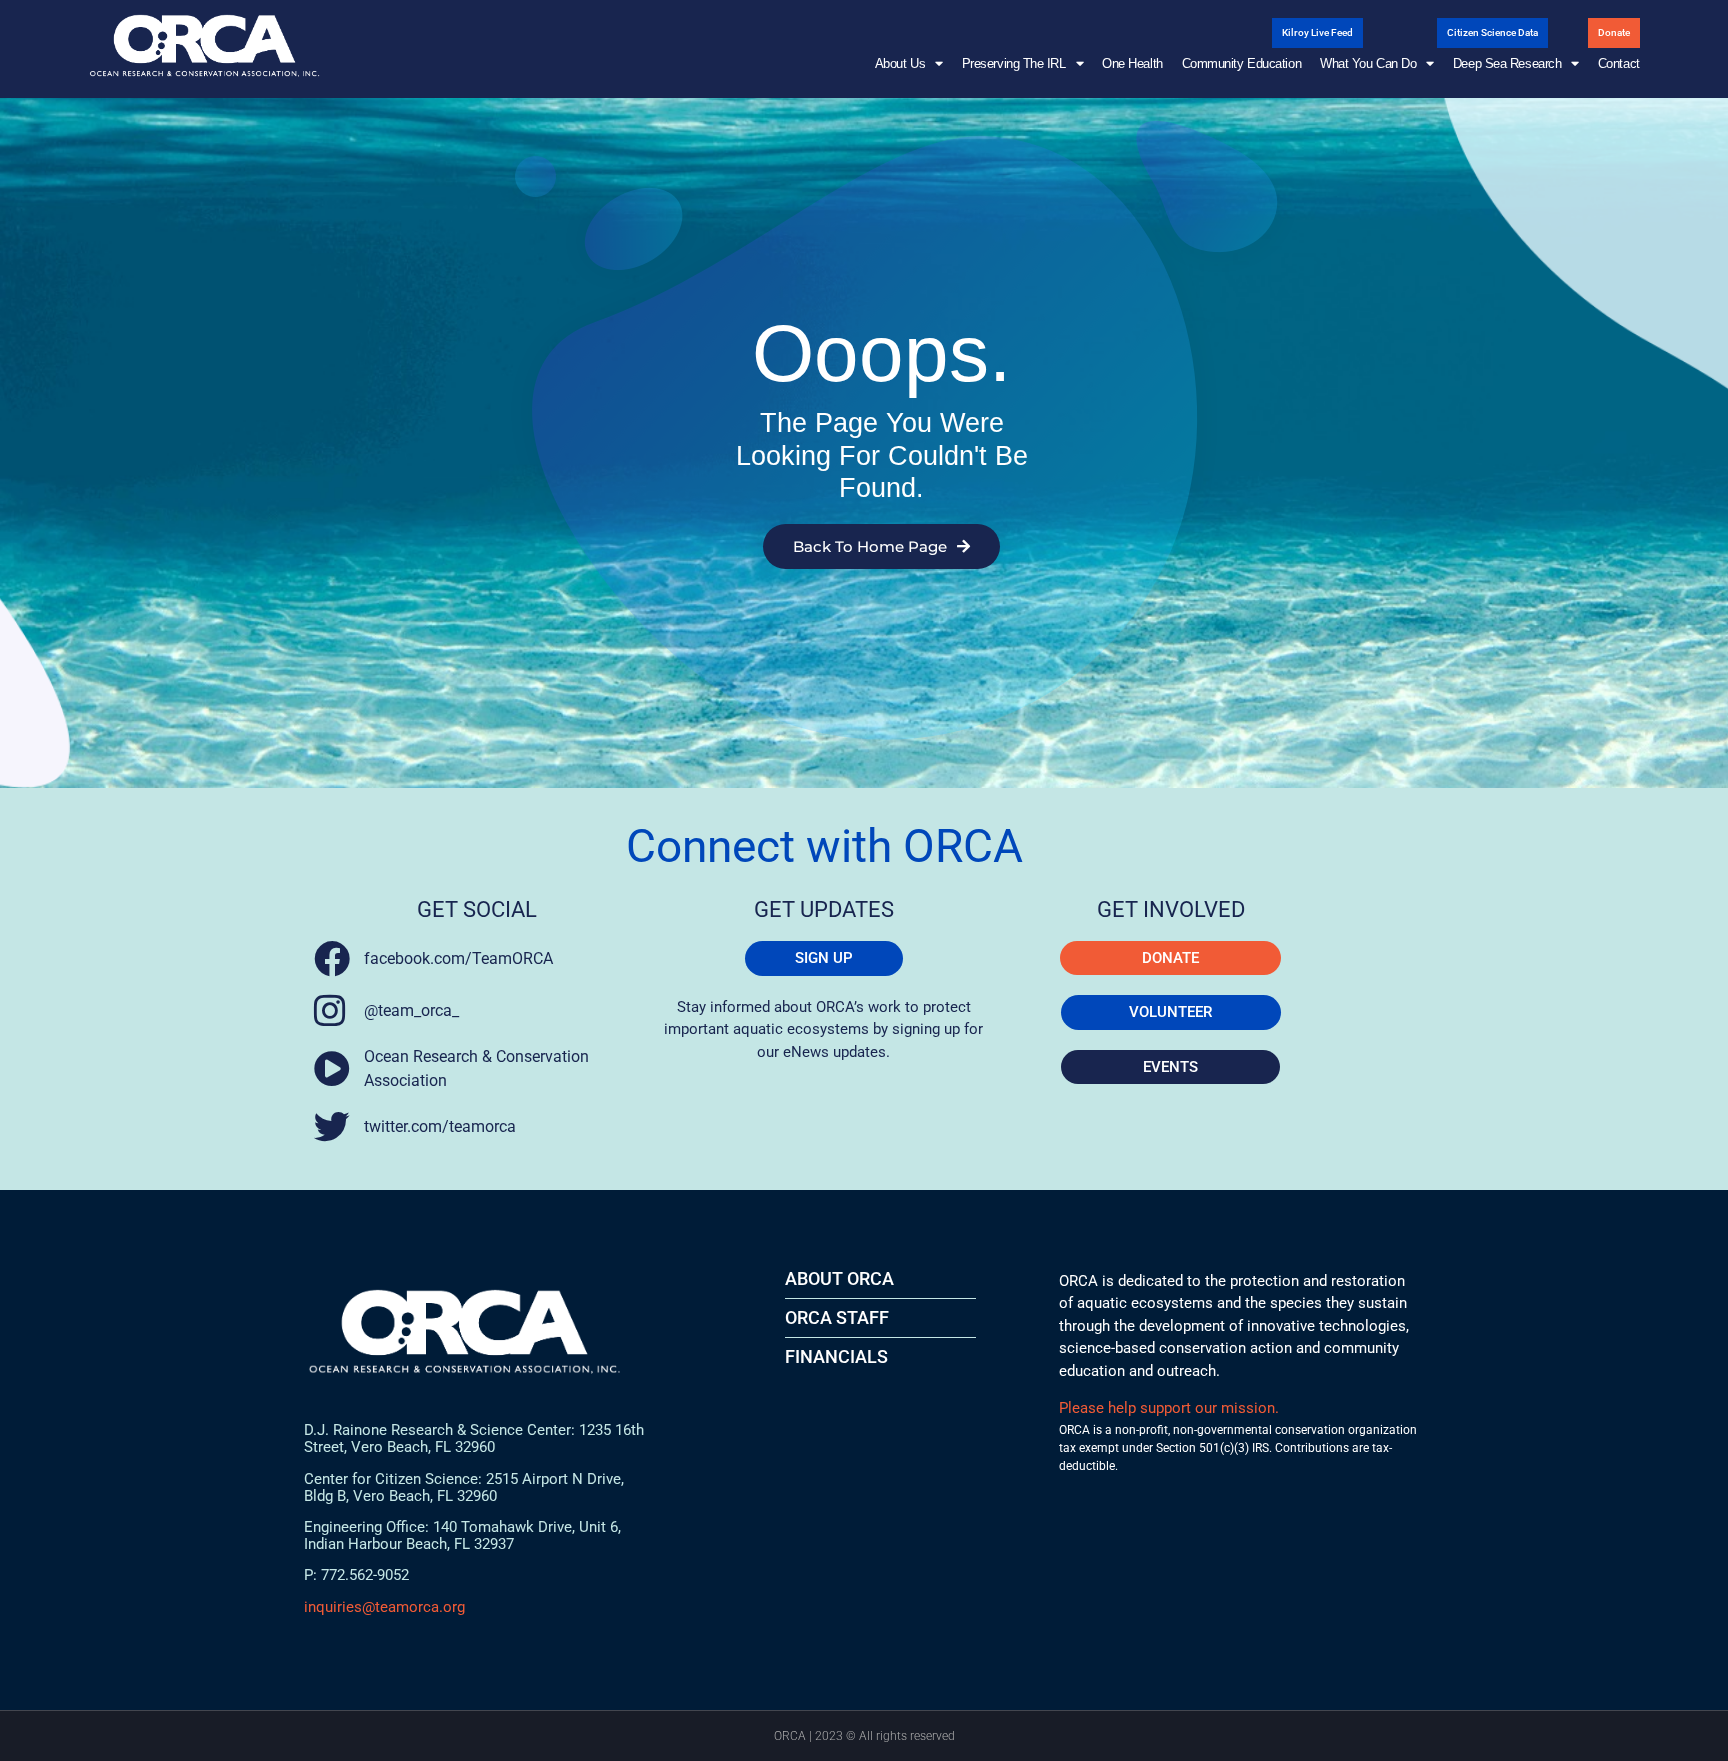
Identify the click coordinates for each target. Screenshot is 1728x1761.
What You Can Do (1368, 63)
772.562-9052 (365, 1575)
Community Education (1241, 63)
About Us (900, 63)
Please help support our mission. (1169, 1408)
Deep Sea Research (1507, 63)
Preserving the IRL (1014, 63)
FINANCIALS (836, 1356)
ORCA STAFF (837, 1317)
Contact (1619, 63)
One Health (1132, 63)
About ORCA (839, 1278)
